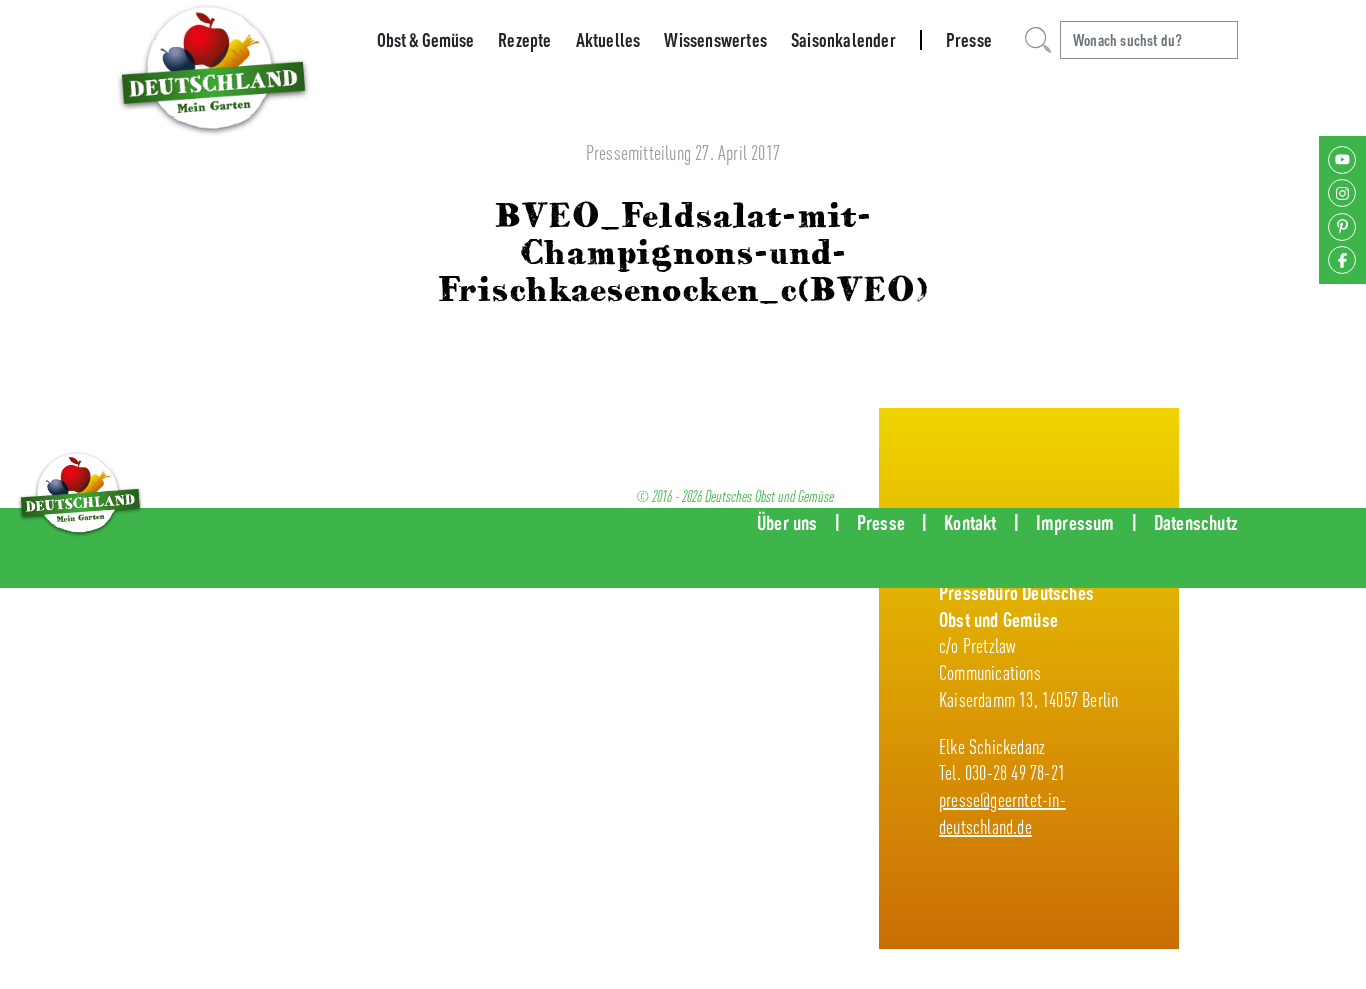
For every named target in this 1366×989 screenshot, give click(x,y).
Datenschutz (1196, 522)
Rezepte (524, 40)
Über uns (787, 522)
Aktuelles (608, 40)
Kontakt (970, 522)
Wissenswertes (715, 40)
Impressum (1075, 522)
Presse (969, 40)
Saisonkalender (843, 40)
